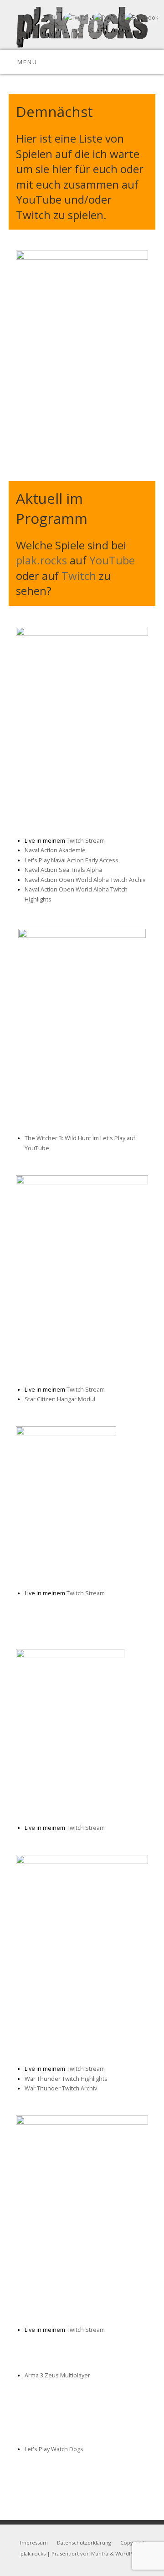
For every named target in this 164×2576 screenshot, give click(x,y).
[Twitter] (106, 18)
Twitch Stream (86, 841)
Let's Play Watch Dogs (54, 2449)
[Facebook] (140, 18)
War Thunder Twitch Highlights (66, 2079)
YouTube (112, 560)
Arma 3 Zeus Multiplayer (57, 2375)
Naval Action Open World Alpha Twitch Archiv (85, 880)
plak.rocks (41, 560)
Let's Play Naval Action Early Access (72, 860)
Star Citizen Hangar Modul (60, 1399)
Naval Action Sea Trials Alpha (63, 870)
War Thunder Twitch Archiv (61, 2088)
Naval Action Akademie (55, 850)
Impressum (34, 2543)
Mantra (100, 2553)
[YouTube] (54, 18)
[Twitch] (75, 18)
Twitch (79, 576)
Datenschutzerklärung (84, 2543)
